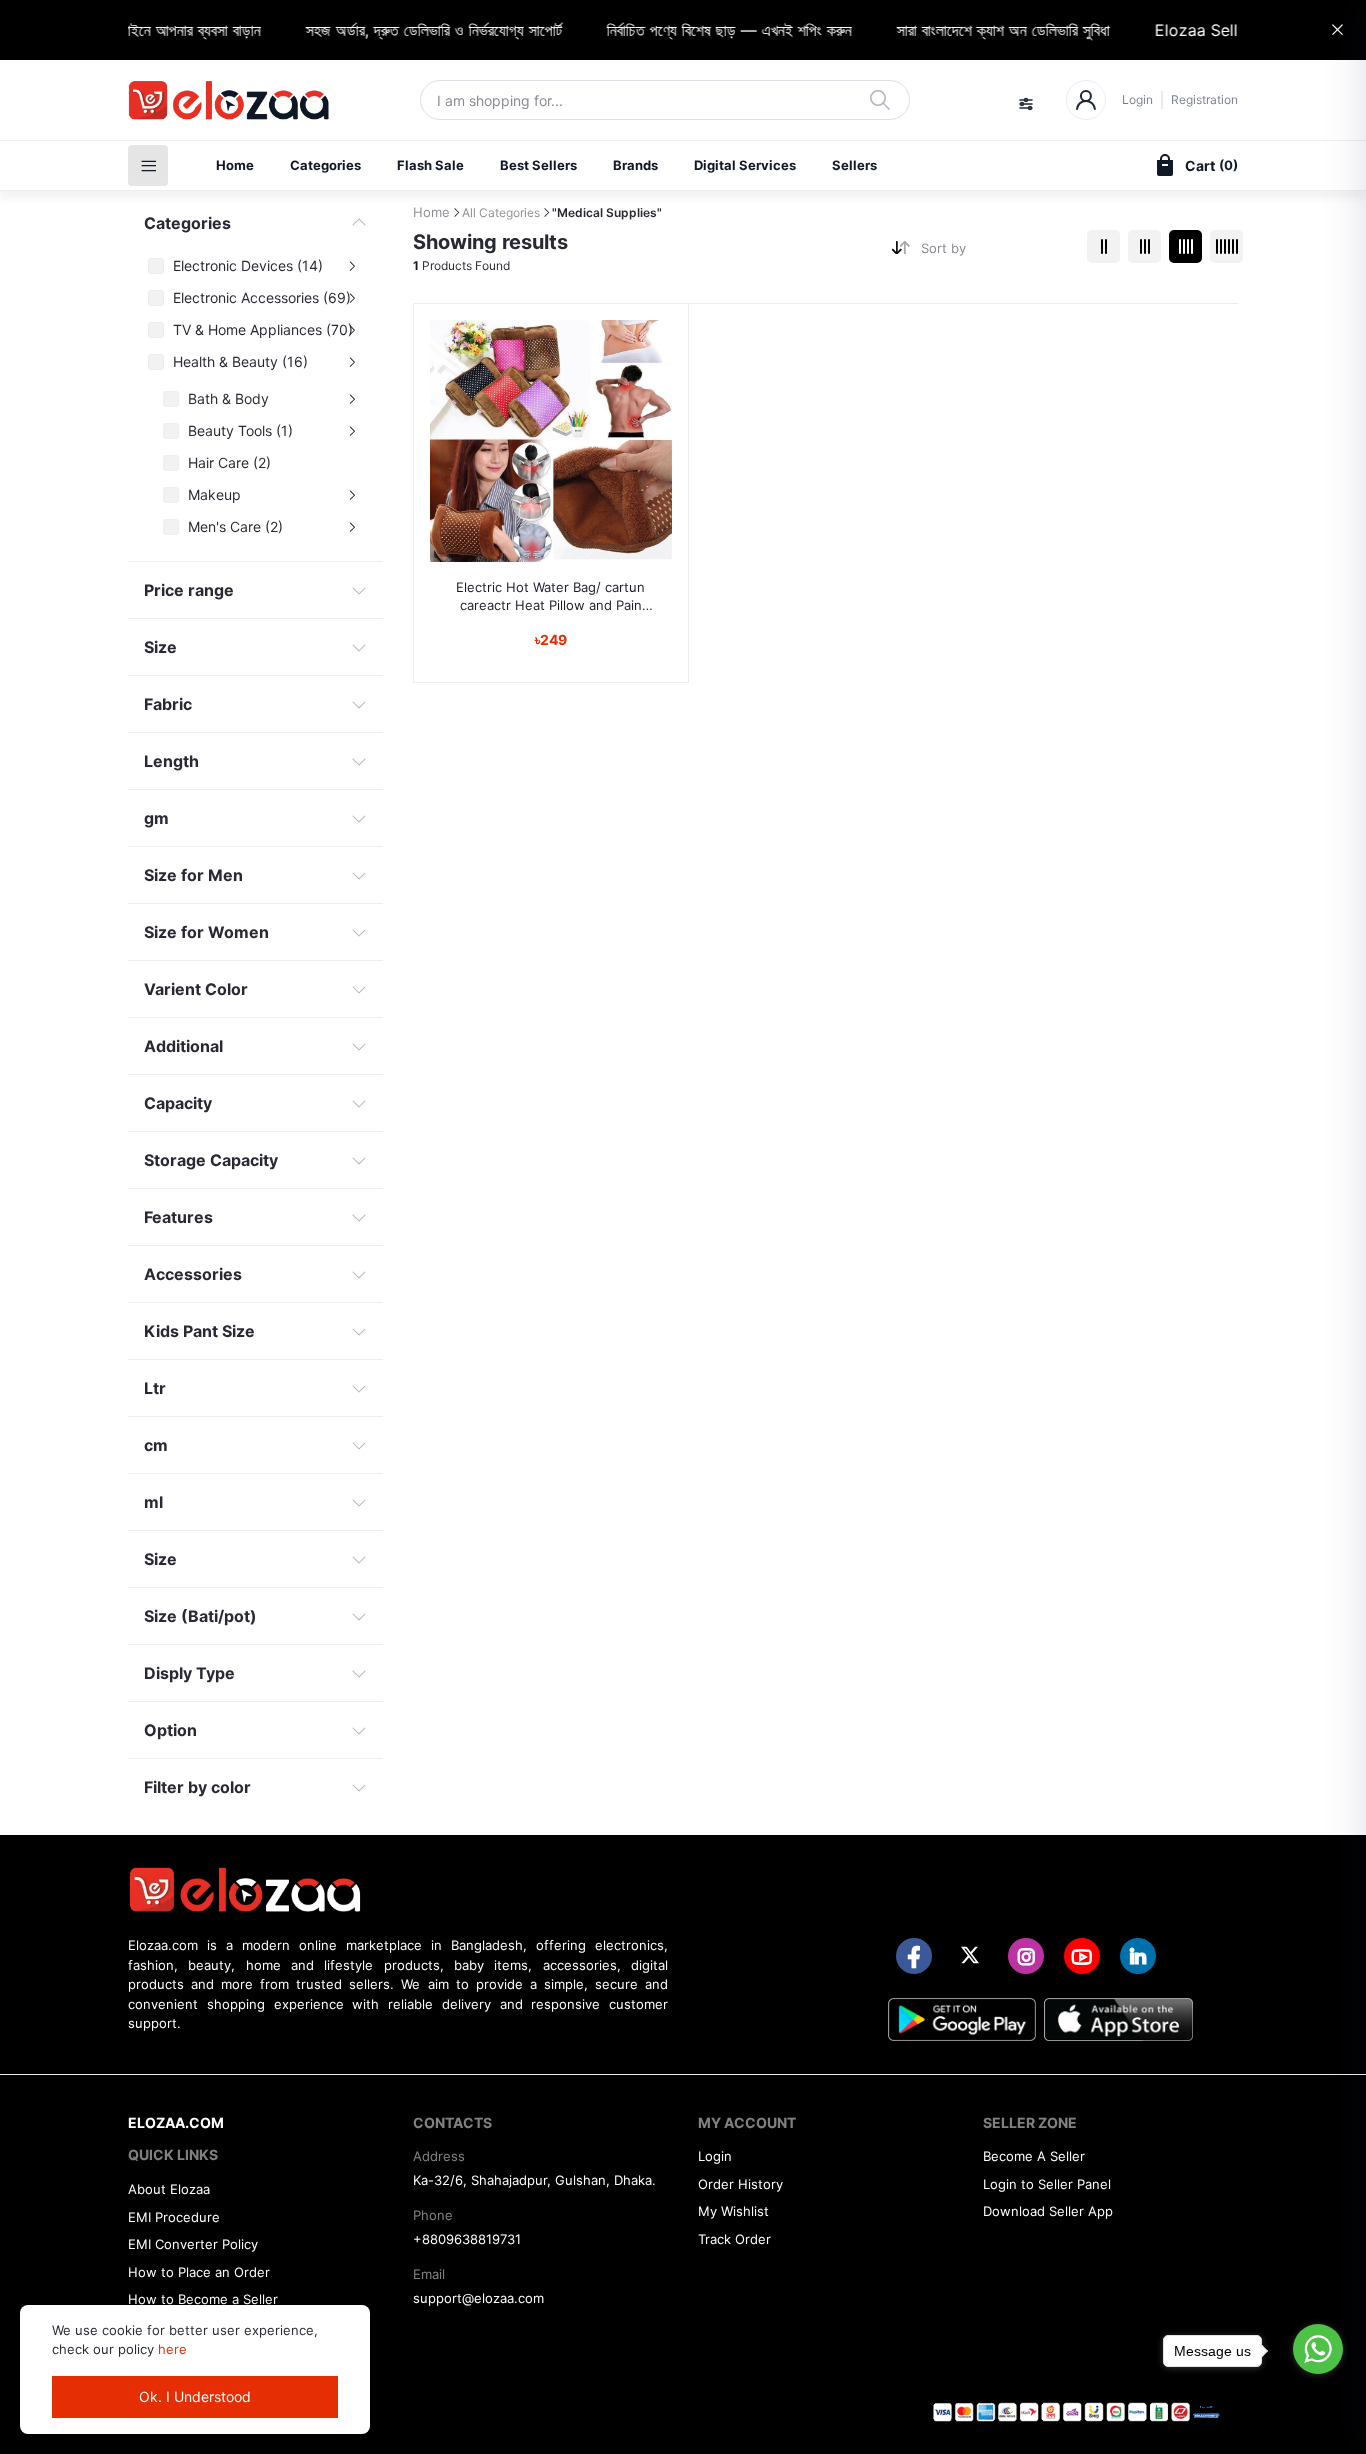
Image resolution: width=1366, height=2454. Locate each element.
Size (160, 647)
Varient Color (196, 989)
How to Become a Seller (203, 2299)
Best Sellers (538, 165)
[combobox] (996, 252)
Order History (740, 2184)
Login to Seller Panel (1047, 2184)
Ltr (155, 1388)
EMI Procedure (174, 2217)
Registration (1204, 99)
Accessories (193, 1274)
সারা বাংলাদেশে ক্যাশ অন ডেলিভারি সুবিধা (979, 30)
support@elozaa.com (478, 2298)
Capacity (178, 1103)
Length (171, 761)
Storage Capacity (211, 1160)
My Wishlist (733, 2211)
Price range (189, 590)
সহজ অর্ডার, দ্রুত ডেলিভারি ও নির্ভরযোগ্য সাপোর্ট (410, 30)
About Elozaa (169, 2189)
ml (153, 1502)
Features (178, 1217)
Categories (325, 165)
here (172, 2349)
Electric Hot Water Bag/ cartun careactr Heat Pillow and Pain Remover (550, 596)
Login (1137, 99)
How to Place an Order (199, 2272)
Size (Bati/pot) (200, 1616)
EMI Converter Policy (193, 2244)
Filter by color (197, 1787)
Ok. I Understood (195, 2396)
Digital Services (745, 165)
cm (156, 1445)
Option (170, 1730)
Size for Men (193, 875)
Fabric (168, 704)
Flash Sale (430, 165)
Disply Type (189, 1673)
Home (235, 165)
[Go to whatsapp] (1318, 2349)
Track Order (734, 2239)
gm (156, 818)
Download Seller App (1048, 2211)
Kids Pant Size (199, 1331)
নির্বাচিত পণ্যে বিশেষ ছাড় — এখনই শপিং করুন (705, 30)
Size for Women (206, 932)
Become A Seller (1034, 2156)
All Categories (501, 212)
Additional (183, 1046)
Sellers (854, 165)
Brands (635, 165)
